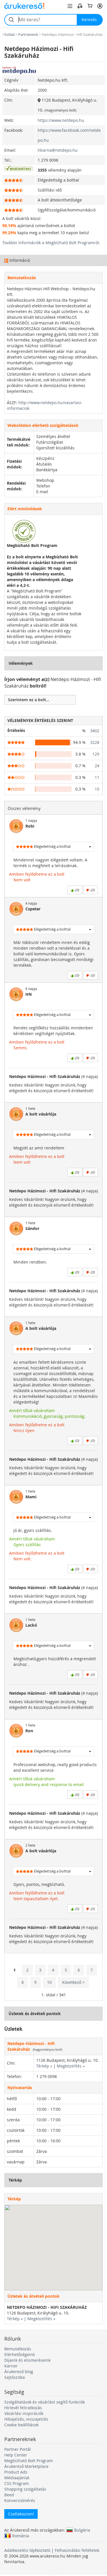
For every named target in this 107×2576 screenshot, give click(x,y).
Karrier (11, 2366)
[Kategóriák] (70, 6)
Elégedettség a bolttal (52, 846)
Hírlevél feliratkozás (23, 2408)
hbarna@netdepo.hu (58, 150)
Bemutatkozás (18, 2349)
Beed (9, 2495)
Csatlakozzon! (21, 2514)
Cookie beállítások (21, 2425)
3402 (95, 731)
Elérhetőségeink (20, 2354)
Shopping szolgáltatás (25, 2489)
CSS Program (17, 2483)
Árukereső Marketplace (26, 2466)
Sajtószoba (15, 2377)
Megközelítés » (71, 2066)
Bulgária (82, 2530)
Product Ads (16, 2472)
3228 (95, 742)
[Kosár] (90, 6)
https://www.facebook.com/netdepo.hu (69, 135)
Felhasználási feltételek (77, 2550)
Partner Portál (18, 2449)
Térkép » (44, 2066)
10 (97, 789)
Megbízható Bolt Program (29, 2461)
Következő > (73, 1982)
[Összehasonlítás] (80, 6)
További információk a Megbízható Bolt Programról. (51, 243)
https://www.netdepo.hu (61, 120)
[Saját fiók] (100, 6)
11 (97, 777)
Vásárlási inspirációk (24, 2413)
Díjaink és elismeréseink (27, 2360)
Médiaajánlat (17, 2478)
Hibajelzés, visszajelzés (26, 2419)
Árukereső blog (19, 2372)
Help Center (16, 2455)
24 (97, 766)
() (76, 890)
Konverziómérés (20, 2500)
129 (96, 754)
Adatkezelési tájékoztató (27, 2550)
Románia (21, 2536)
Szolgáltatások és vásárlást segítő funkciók (45, 2402)
